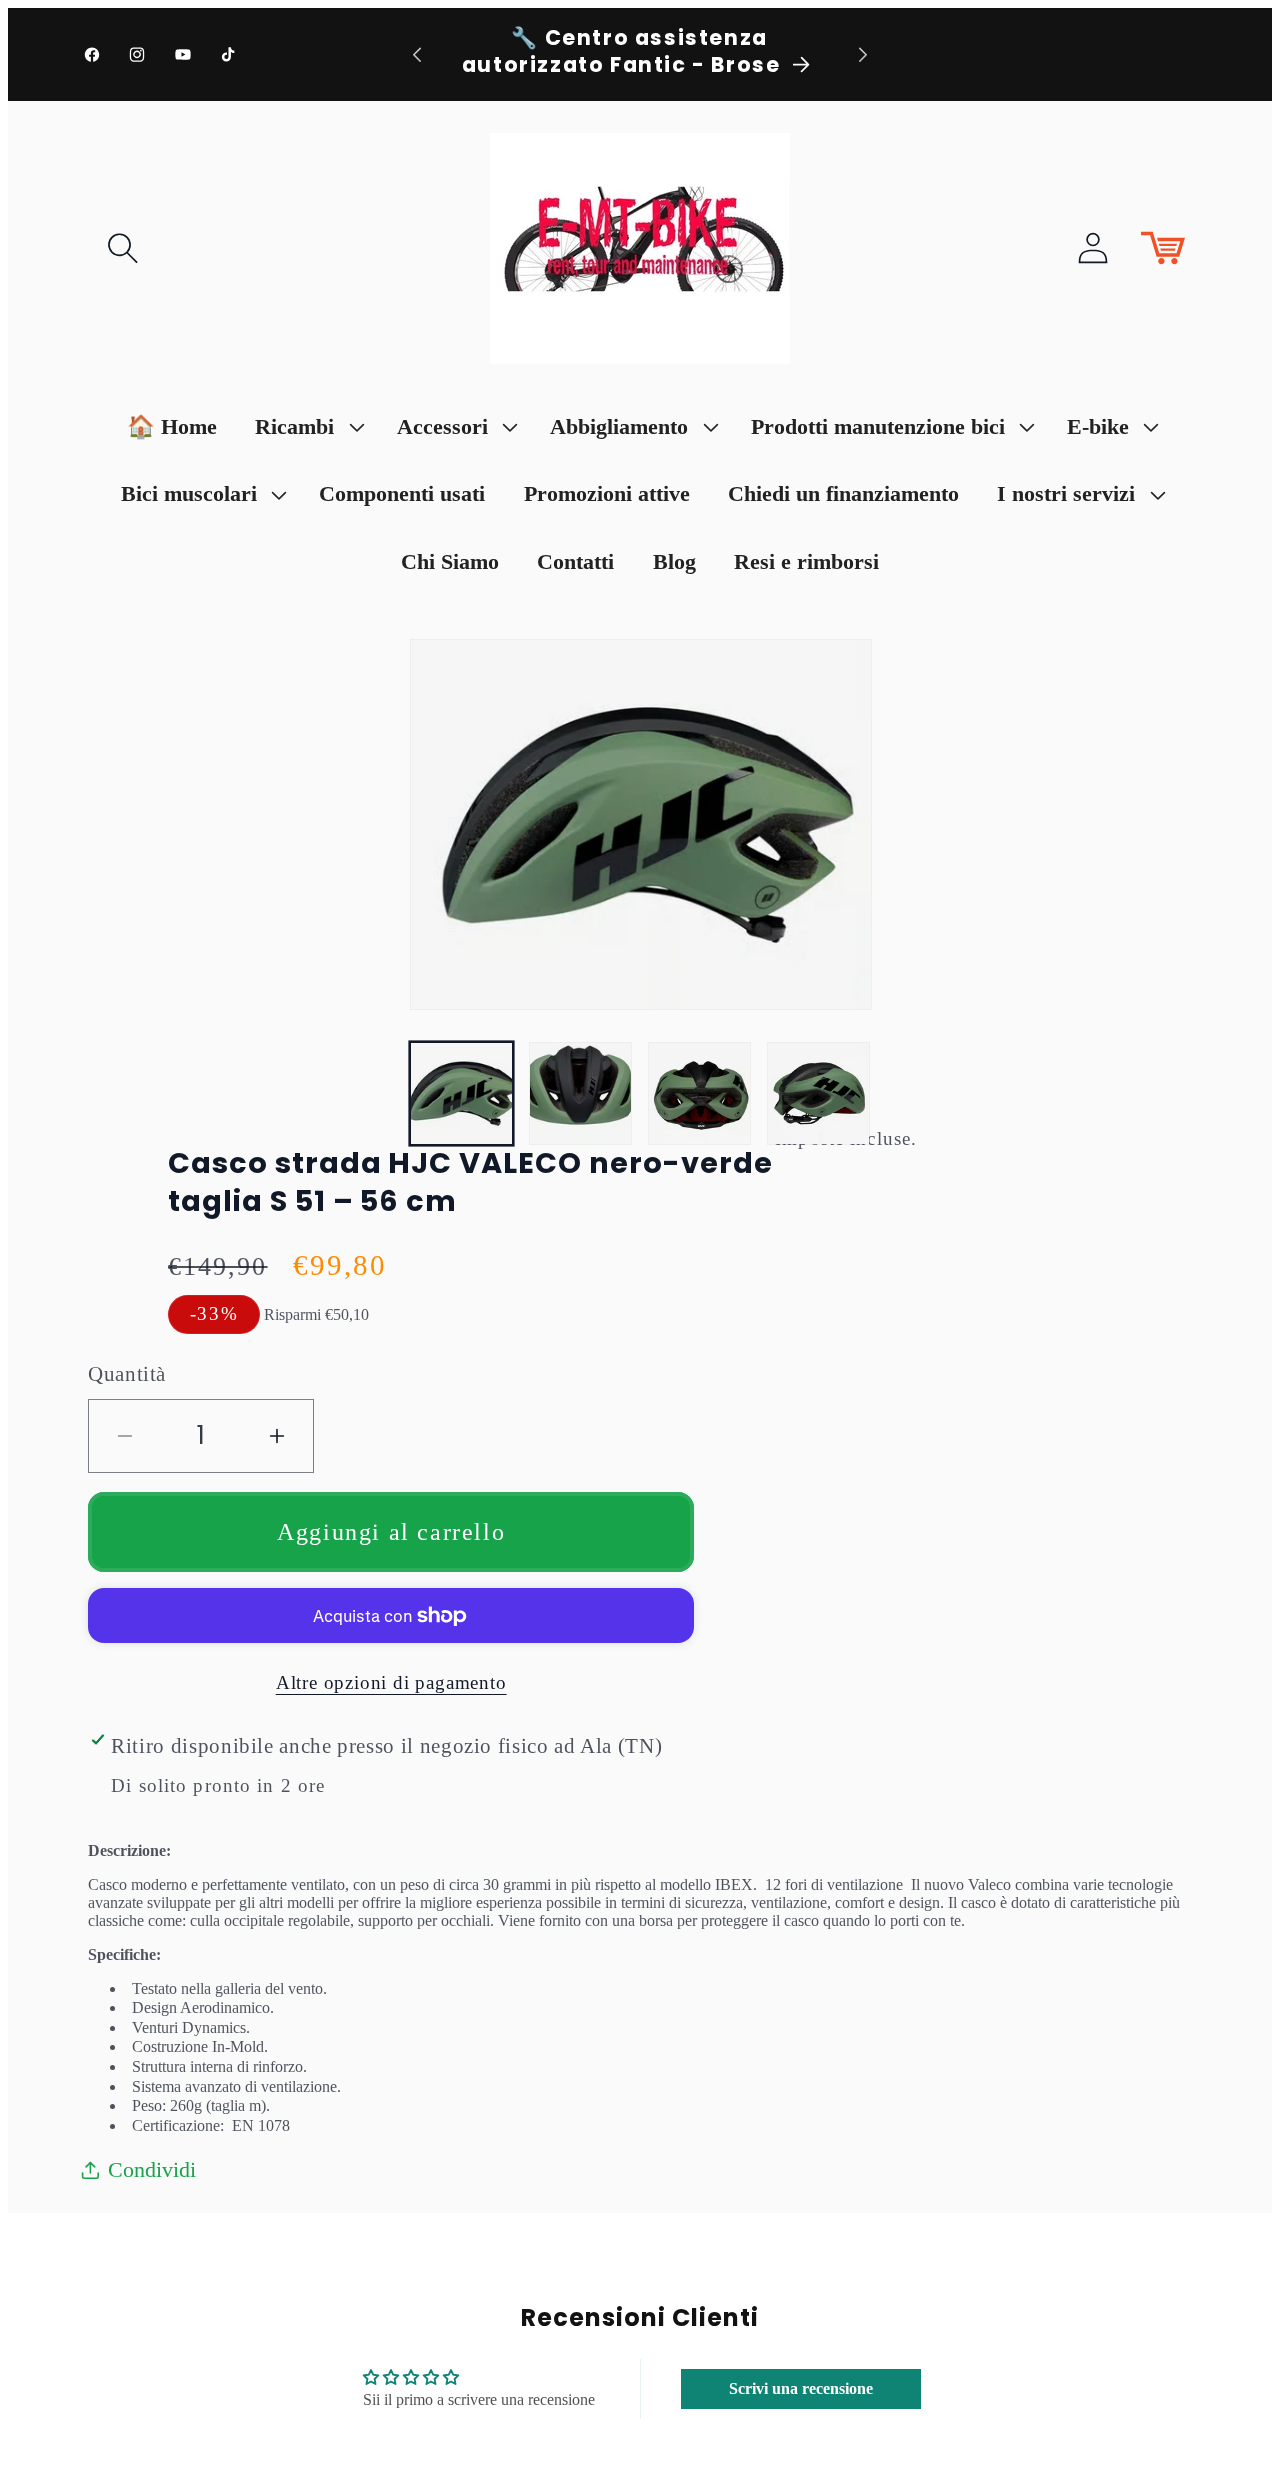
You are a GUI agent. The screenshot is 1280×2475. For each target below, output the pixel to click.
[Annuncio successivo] (863, 54)
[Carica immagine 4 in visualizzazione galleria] (818, 1093)
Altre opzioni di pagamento (391, 1682)
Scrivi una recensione (801, 2388)
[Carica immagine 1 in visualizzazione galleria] (461, 1093)
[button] (123, 248)
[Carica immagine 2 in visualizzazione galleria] (580, 1093)
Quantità (127, 1373)
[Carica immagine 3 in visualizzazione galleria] (699, 1093)
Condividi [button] (152, 2169)
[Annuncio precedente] (417, 54)
